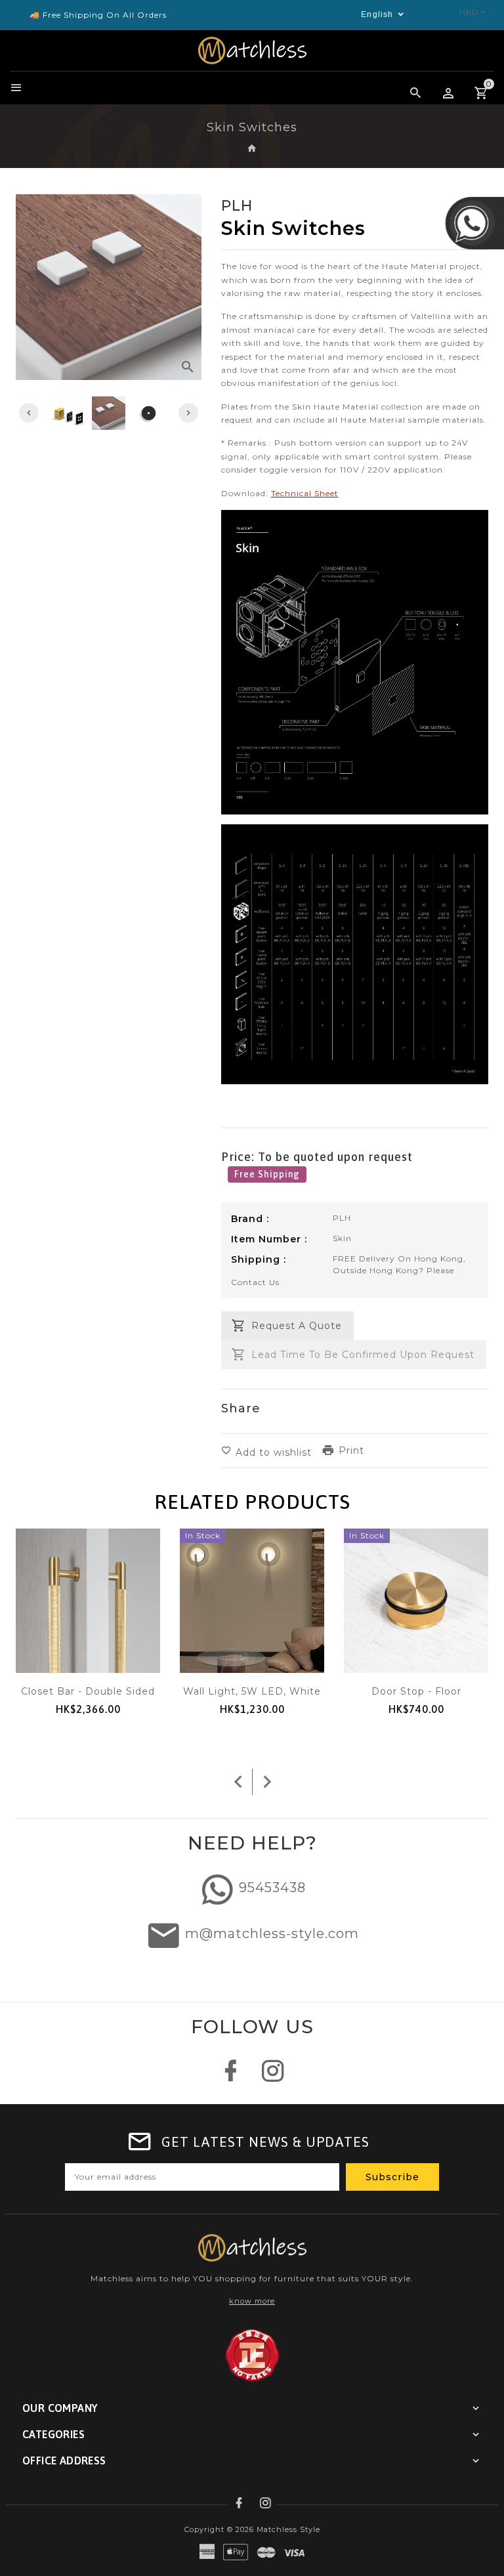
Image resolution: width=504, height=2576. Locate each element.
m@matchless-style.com (272, 1933)
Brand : (250, 1219)
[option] (109, 413)
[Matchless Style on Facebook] (231, 2078)
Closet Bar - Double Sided (88, 1691)
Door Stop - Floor (416, 1691)
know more (252, 2301)
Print (351, 1450)
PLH (342, 1218)
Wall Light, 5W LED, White (252, 1691)
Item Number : (269, 1239)
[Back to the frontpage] (252, 149)
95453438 (272, 1888)
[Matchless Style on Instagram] (273, 2078)
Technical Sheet (305, 493)
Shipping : (259, 1259)
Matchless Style (288, 2529)
